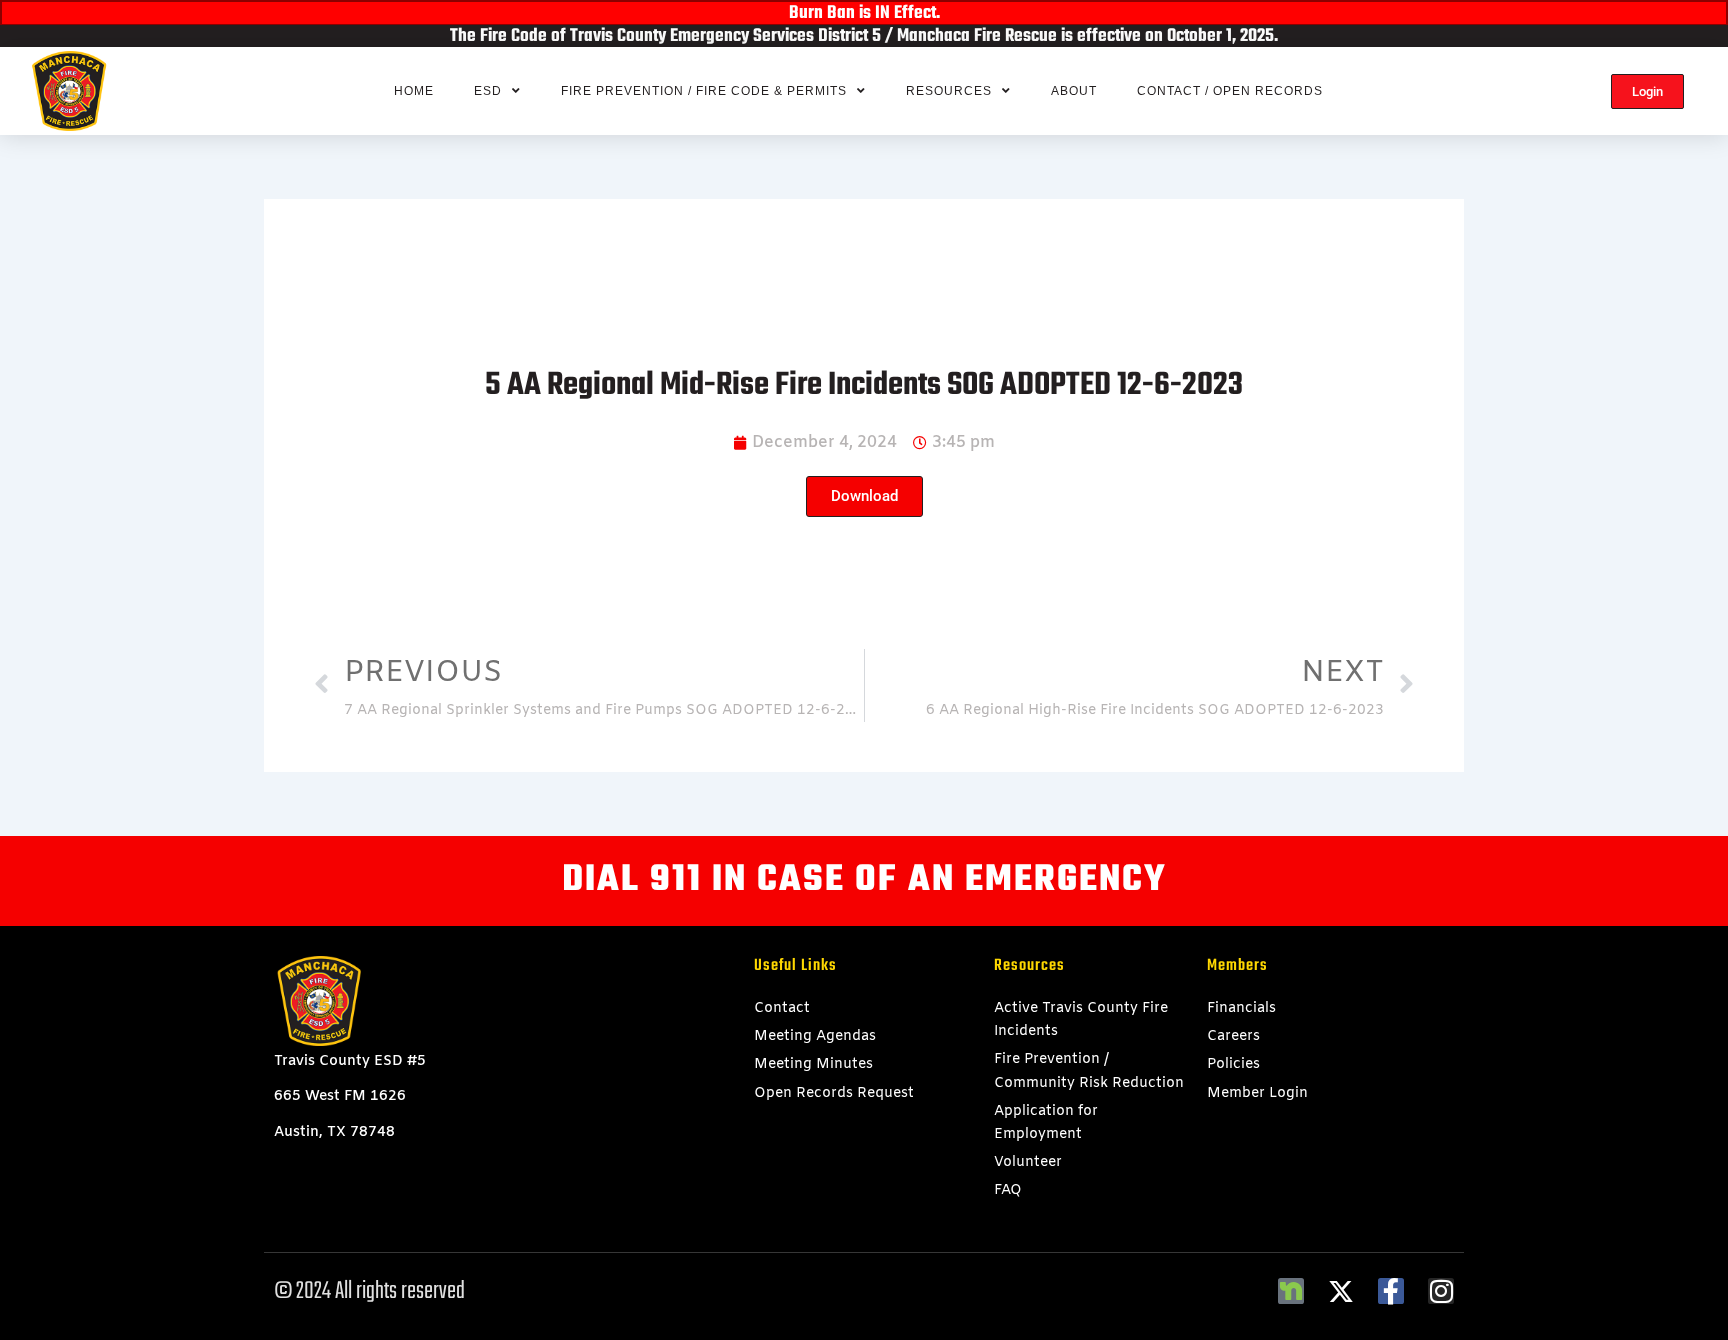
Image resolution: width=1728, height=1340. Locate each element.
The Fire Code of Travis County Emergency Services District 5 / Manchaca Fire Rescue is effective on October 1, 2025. (864, 36)
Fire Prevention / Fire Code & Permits (704, 91)
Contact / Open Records (1230, 91)
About (1074, 91)
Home (414, 91)
